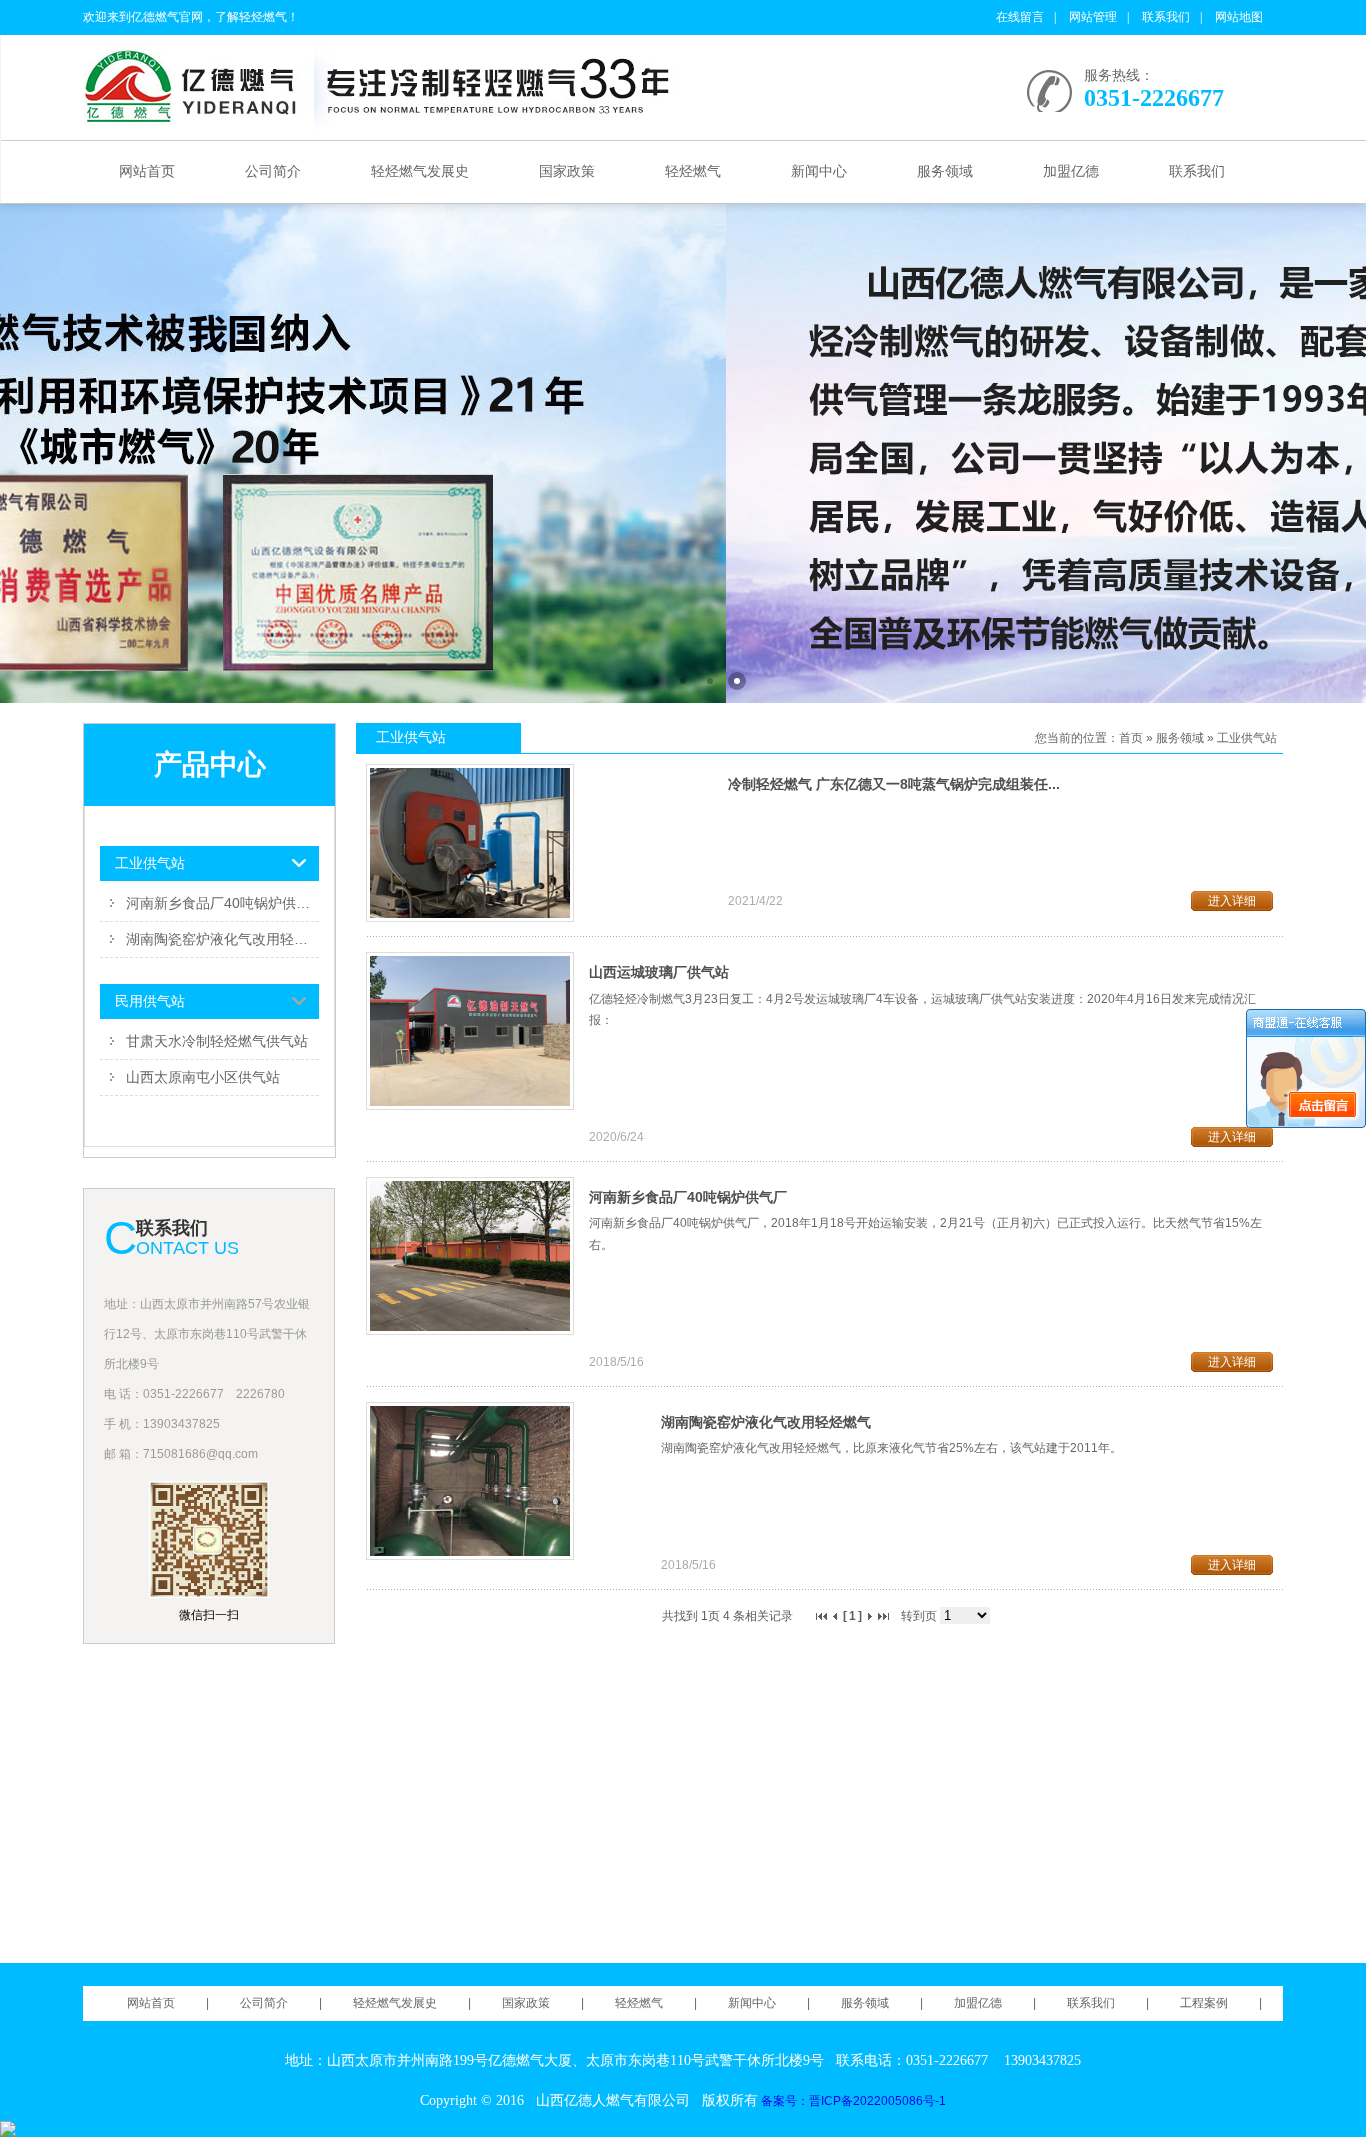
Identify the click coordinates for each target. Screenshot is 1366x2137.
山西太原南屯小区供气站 (203, 1077)
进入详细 (1232, 901)
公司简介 (273, 171)
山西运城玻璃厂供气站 (659, 972)
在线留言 (1020, 17)
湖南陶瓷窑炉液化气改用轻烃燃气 (222, 939)
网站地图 (1239, 17)
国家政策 (567, 171)
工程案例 (1204, 2003)
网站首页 (147, 171)
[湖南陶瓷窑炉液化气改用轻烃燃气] (470, 1556)
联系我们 (1166, 17)
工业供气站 (1247, 738)
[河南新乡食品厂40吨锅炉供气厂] (470, 1331)
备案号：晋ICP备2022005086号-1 (853, 2101)
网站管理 (1093, 17)
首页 (1131, 738)
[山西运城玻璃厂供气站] (470, 1106)
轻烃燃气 (693, 171)
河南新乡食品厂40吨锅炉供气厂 (222, 903)
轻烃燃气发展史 (420, 171)
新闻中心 (819, 171)
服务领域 (945, 171)
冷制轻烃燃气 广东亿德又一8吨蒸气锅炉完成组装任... (894, 784)
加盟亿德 (1071, 171)
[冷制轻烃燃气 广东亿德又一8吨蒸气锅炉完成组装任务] (470, 918)
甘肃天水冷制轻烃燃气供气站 (217, 1041)
